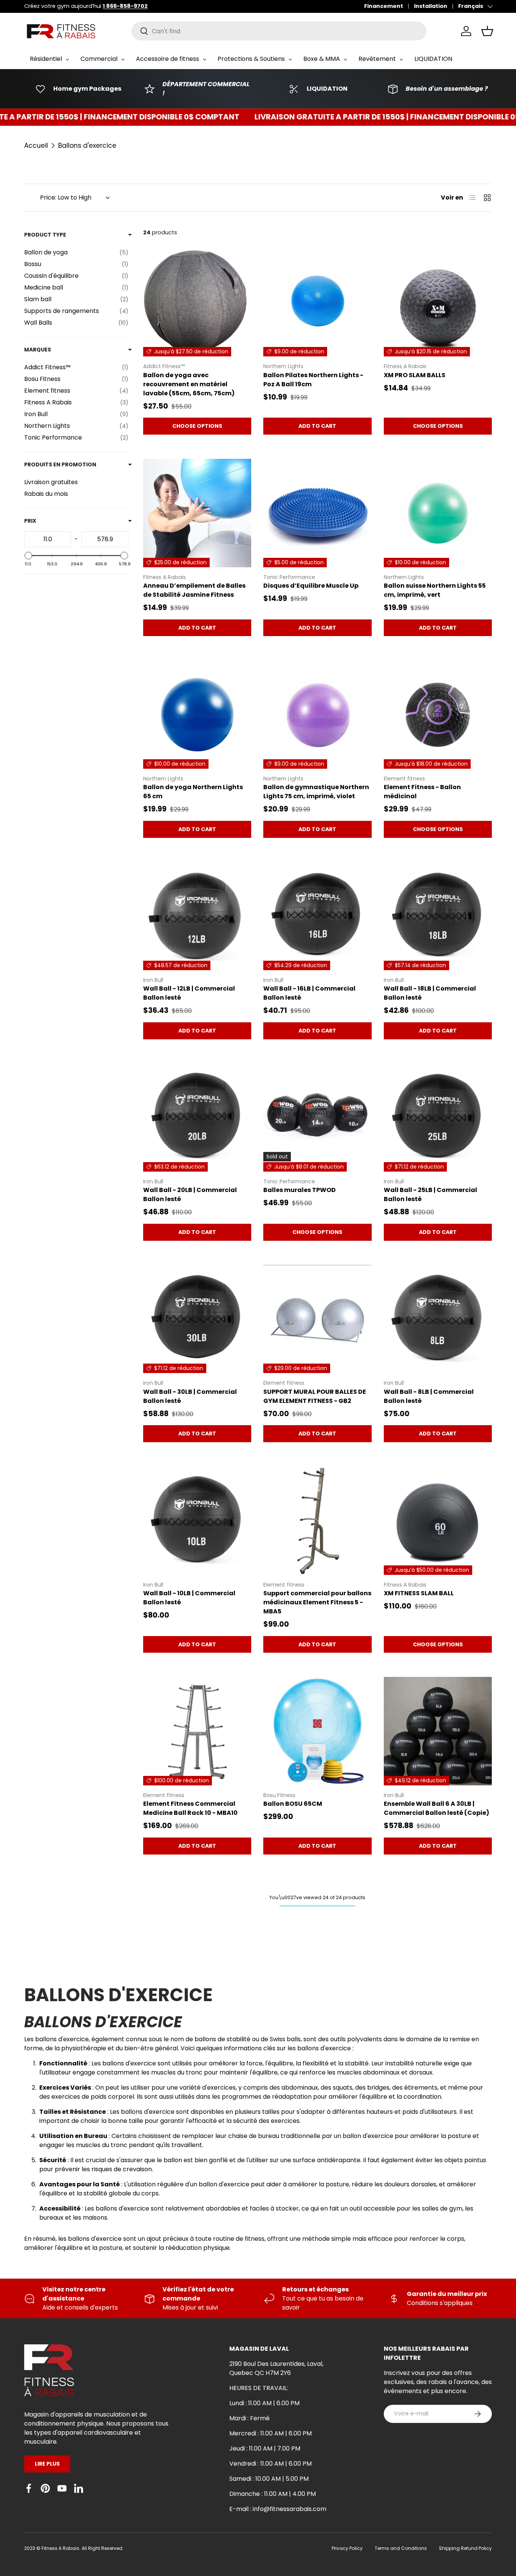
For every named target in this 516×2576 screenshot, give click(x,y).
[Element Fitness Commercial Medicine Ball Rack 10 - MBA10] (197, 1731)
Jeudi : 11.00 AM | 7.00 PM (265, 2448)
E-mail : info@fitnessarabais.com (278, 2509)
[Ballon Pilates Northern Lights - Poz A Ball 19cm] (317, 302)
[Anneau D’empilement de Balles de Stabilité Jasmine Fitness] (197, 513)
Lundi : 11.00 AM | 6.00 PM (264, 2403)
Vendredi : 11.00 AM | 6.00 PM (270, 2464)
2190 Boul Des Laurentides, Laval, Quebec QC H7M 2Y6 (276, 2368)
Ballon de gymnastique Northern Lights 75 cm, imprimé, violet (316, 792)
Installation (431, 6)
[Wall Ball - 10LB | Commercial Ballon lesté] (197, 1520)
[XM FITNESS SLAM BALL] (438, 1520)
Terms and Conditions (401, 2548)
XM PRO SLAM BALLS (415, 375)
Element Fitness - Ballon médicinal (422, 792)
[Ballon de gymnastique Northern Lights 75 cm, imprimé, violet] (317, 714)
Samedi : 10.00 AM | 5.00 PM (269, 2479)
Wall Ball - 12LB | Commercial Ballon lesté (189, 993)
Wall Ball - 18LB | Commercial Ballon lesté (430, 993)
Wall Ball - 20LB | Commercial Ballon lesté (190, 1194)
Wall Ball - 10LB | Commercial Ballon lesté (189, 1598)
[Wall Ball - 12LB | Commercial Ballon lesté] (197, 916)
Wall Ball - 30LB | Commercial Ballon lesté (190, 1396)
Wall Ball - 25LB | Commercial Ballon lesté (430, 1194)
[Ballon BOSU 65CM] (317, 1731)
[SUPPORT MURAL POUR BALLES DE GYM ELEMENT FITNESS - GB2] (317, 1319)
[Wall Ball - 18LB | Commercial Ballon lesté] (438, 916)
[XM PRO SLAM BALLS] (438, 302)
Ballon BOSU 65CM (293, 1804)
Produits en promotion (60, 464)
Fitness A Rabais (60, 2548)
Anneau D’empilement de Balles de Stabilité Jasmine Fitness (194, 590)
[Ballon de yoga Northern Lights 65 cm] (197, 714)
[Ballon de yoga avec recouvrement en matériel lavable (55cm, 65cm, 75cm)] (197, 302)
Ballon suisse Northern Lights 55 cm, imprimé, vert (435, 590)
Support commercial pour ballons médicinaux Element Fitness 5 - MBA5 (317, 1602)
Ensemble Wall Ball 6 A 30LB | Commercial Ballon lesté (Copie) (436, 1808)
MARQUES (38, 350)
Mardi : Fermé (250, 2418)
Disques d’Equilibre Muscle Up (311, 586)
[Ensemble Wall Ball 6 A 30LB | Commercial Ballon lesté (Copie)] (438, 1731)
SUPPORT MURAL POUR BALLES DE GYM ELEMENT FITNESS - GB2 (315, 1396)
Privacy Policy (347, 2548)
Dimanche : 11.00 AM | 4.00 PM (273, 2494)
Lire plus (47, 2464)
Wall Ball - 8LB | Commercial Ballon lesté (429, 1396)
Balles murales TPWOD (300, 1190)
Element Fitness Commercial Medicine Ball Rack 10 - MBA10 (190, 1808)
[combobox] (279, 31)
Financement (384, 6)
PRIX (30, 521)
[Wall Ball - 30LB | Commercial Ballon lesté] (197, 1319)
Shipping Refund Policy (465, 2548)
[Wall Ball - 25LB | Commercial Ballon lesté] (438, 1118)
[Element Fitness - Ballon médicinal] (438, 714)
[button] (487, 31)
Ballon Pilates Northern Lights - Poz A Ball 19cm (313, 380)
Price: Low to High (66, 197)
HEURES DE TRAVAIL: (259, 2388)
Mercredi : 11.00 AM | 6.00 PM (270, 2433)
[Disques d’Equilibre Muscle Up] (317, 513)
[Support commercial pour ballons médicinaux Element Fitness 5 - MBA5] (317, 1520)
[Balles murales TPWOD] (317, 1118)
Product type (45, 235)
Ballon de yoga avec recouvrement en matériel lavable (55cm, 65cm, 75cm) (189, 384)
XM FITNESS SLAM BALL (419, 1593)
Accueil (36, 146)
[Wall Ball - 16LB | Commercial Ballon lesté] (317, 916)
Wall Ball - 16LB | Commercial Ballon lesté (309, 993)
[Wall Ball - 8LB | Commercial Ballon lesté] (438, 1319)
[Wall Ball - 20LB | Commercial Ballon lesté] (197, 1118)
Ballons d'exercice (87, 146)
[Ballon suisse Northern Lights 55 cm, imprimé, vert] (438, 513)
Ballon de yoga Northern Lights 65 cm (193, 792)
